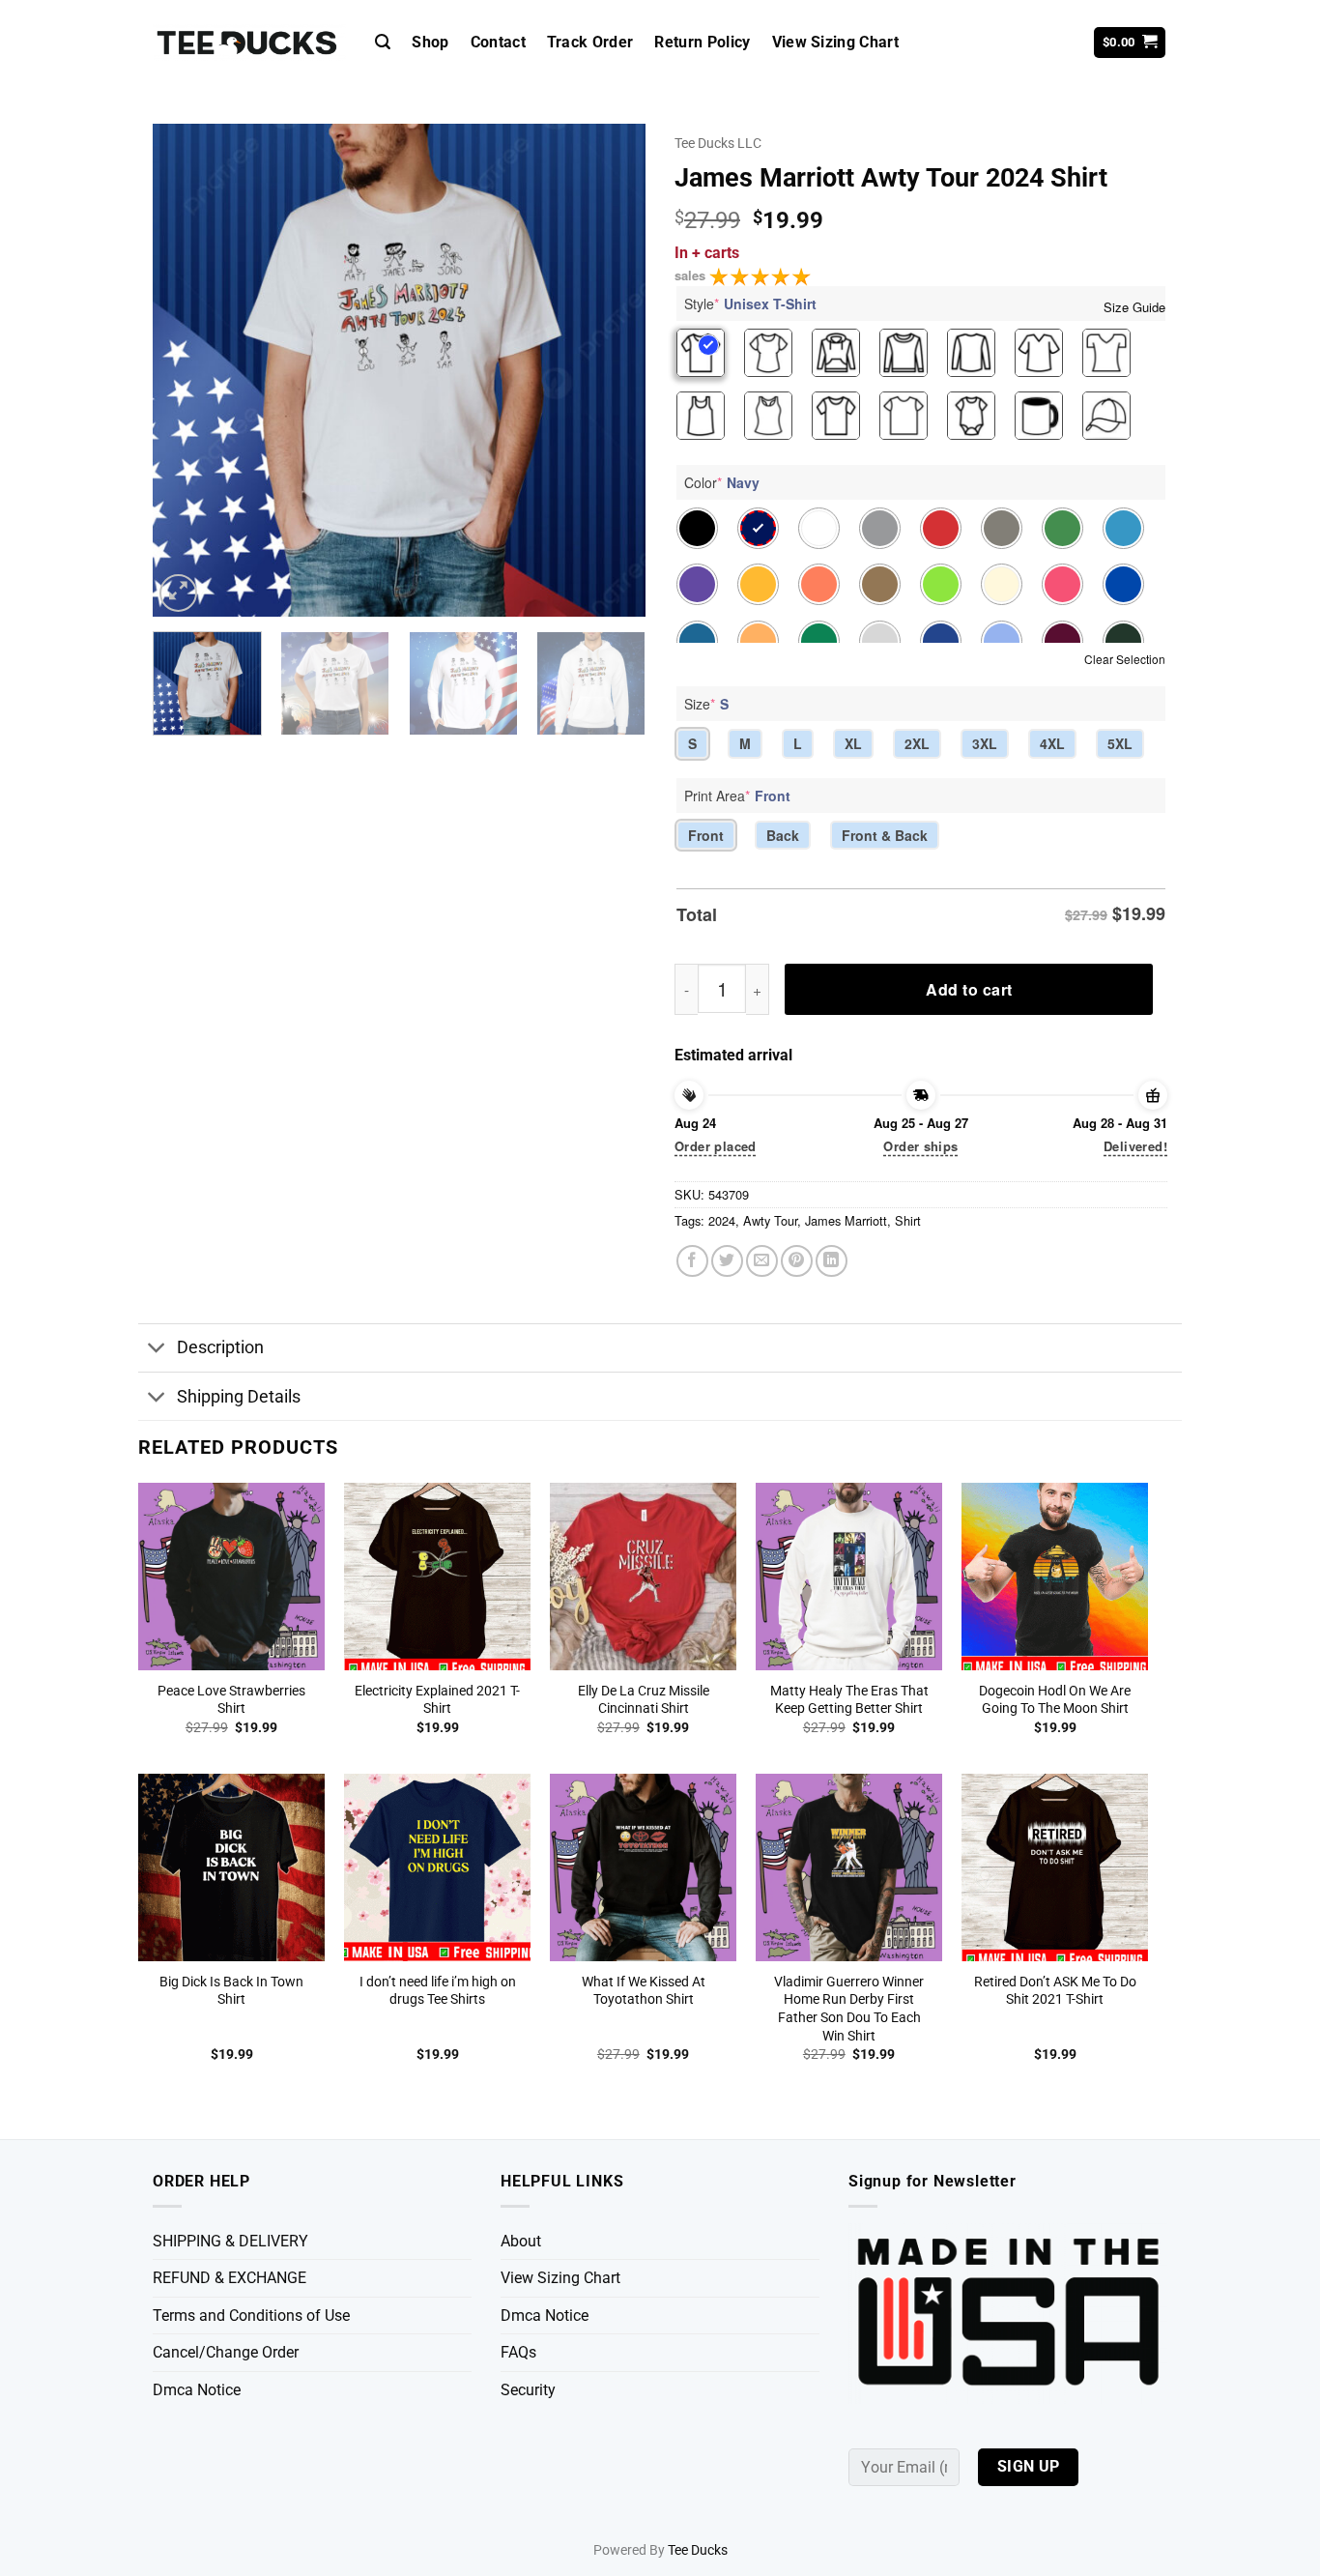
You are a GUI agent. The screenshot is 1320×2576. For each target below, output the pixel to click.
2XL (917, 743)
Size (706, 704)
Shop (430, 42)
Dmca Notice (197, 2390)
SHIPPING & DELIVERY (230, 2241)
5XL (1120, 743)
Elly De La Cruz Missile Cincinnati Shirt (644, 1700)
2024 (722, 1220)
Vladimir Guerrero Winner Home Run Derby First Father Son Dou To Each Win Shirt (849, 2009)
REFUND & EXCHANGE (230, 2278)
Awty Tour (770, 1220)
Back (783, 835)
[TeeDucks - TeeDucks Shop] (249, 43)
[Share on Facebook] (692, 1261)
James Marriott (846, 1220)
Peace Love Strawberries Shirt (231, 1700)
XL (853, 743)
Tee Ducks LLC (718, 143)
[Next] (612, 370)
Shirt (908, 1220)
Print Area (737, 796)
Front (706, 835)
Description (220, 1347)
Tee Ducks (698, 2550)
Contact (498, 42)
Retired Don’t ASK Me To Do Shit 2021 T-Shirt (1055, 1991)
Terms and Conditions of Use (251, 2316)
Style (750, 304)
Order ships (920, 1146)
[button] (383, 42)
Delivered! (1135, 1146)
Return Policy (702, 42)
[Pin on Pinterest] (797, 1261)
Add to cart (969, 989)
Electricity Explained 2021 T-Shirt (437, 1700)
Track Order (590, 42)
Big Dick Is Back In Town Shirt (231, 1991)
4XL (1052, 743)
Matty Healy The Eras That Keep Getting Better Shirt (849, 1700)
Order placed (716, 1146)
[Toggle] (157, 1350)
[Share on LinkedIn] (832, 1261)
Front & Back (885, 835)
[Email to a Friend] (762, 1261)
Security (528, 2390)
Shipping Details (239, 1397)
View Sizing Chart (835, 42)
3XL (985, 743)
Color (722, 482)
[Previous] (187, 370)
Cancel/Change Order (226, 2352)
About (521, 2241)
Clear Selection (1125, 659)
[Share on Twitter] (727, 1261)
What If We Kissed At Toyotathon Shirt (644, 1991)
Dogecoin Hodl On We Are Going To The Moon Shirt (1055, 1700)
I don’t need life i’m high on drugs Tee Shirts (438, 1991)
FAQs (518, 2352)
